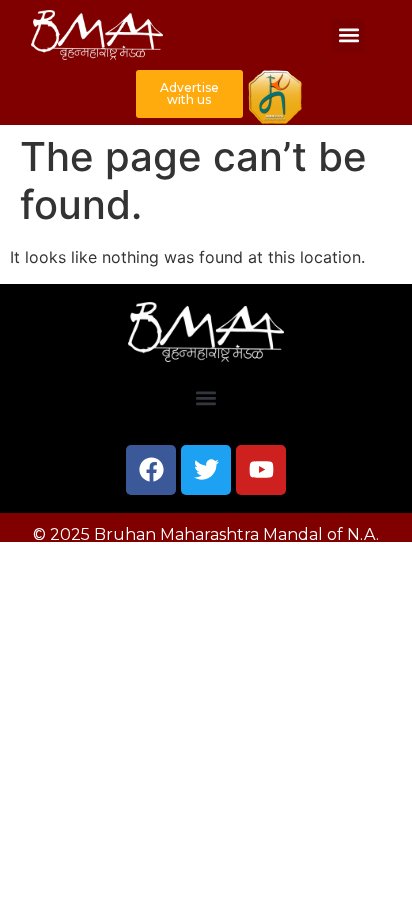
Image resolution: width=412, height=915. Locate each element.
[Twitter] (206, 470)
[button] (348, 35)
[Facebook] (151, 470)
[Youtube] (261, 470)
